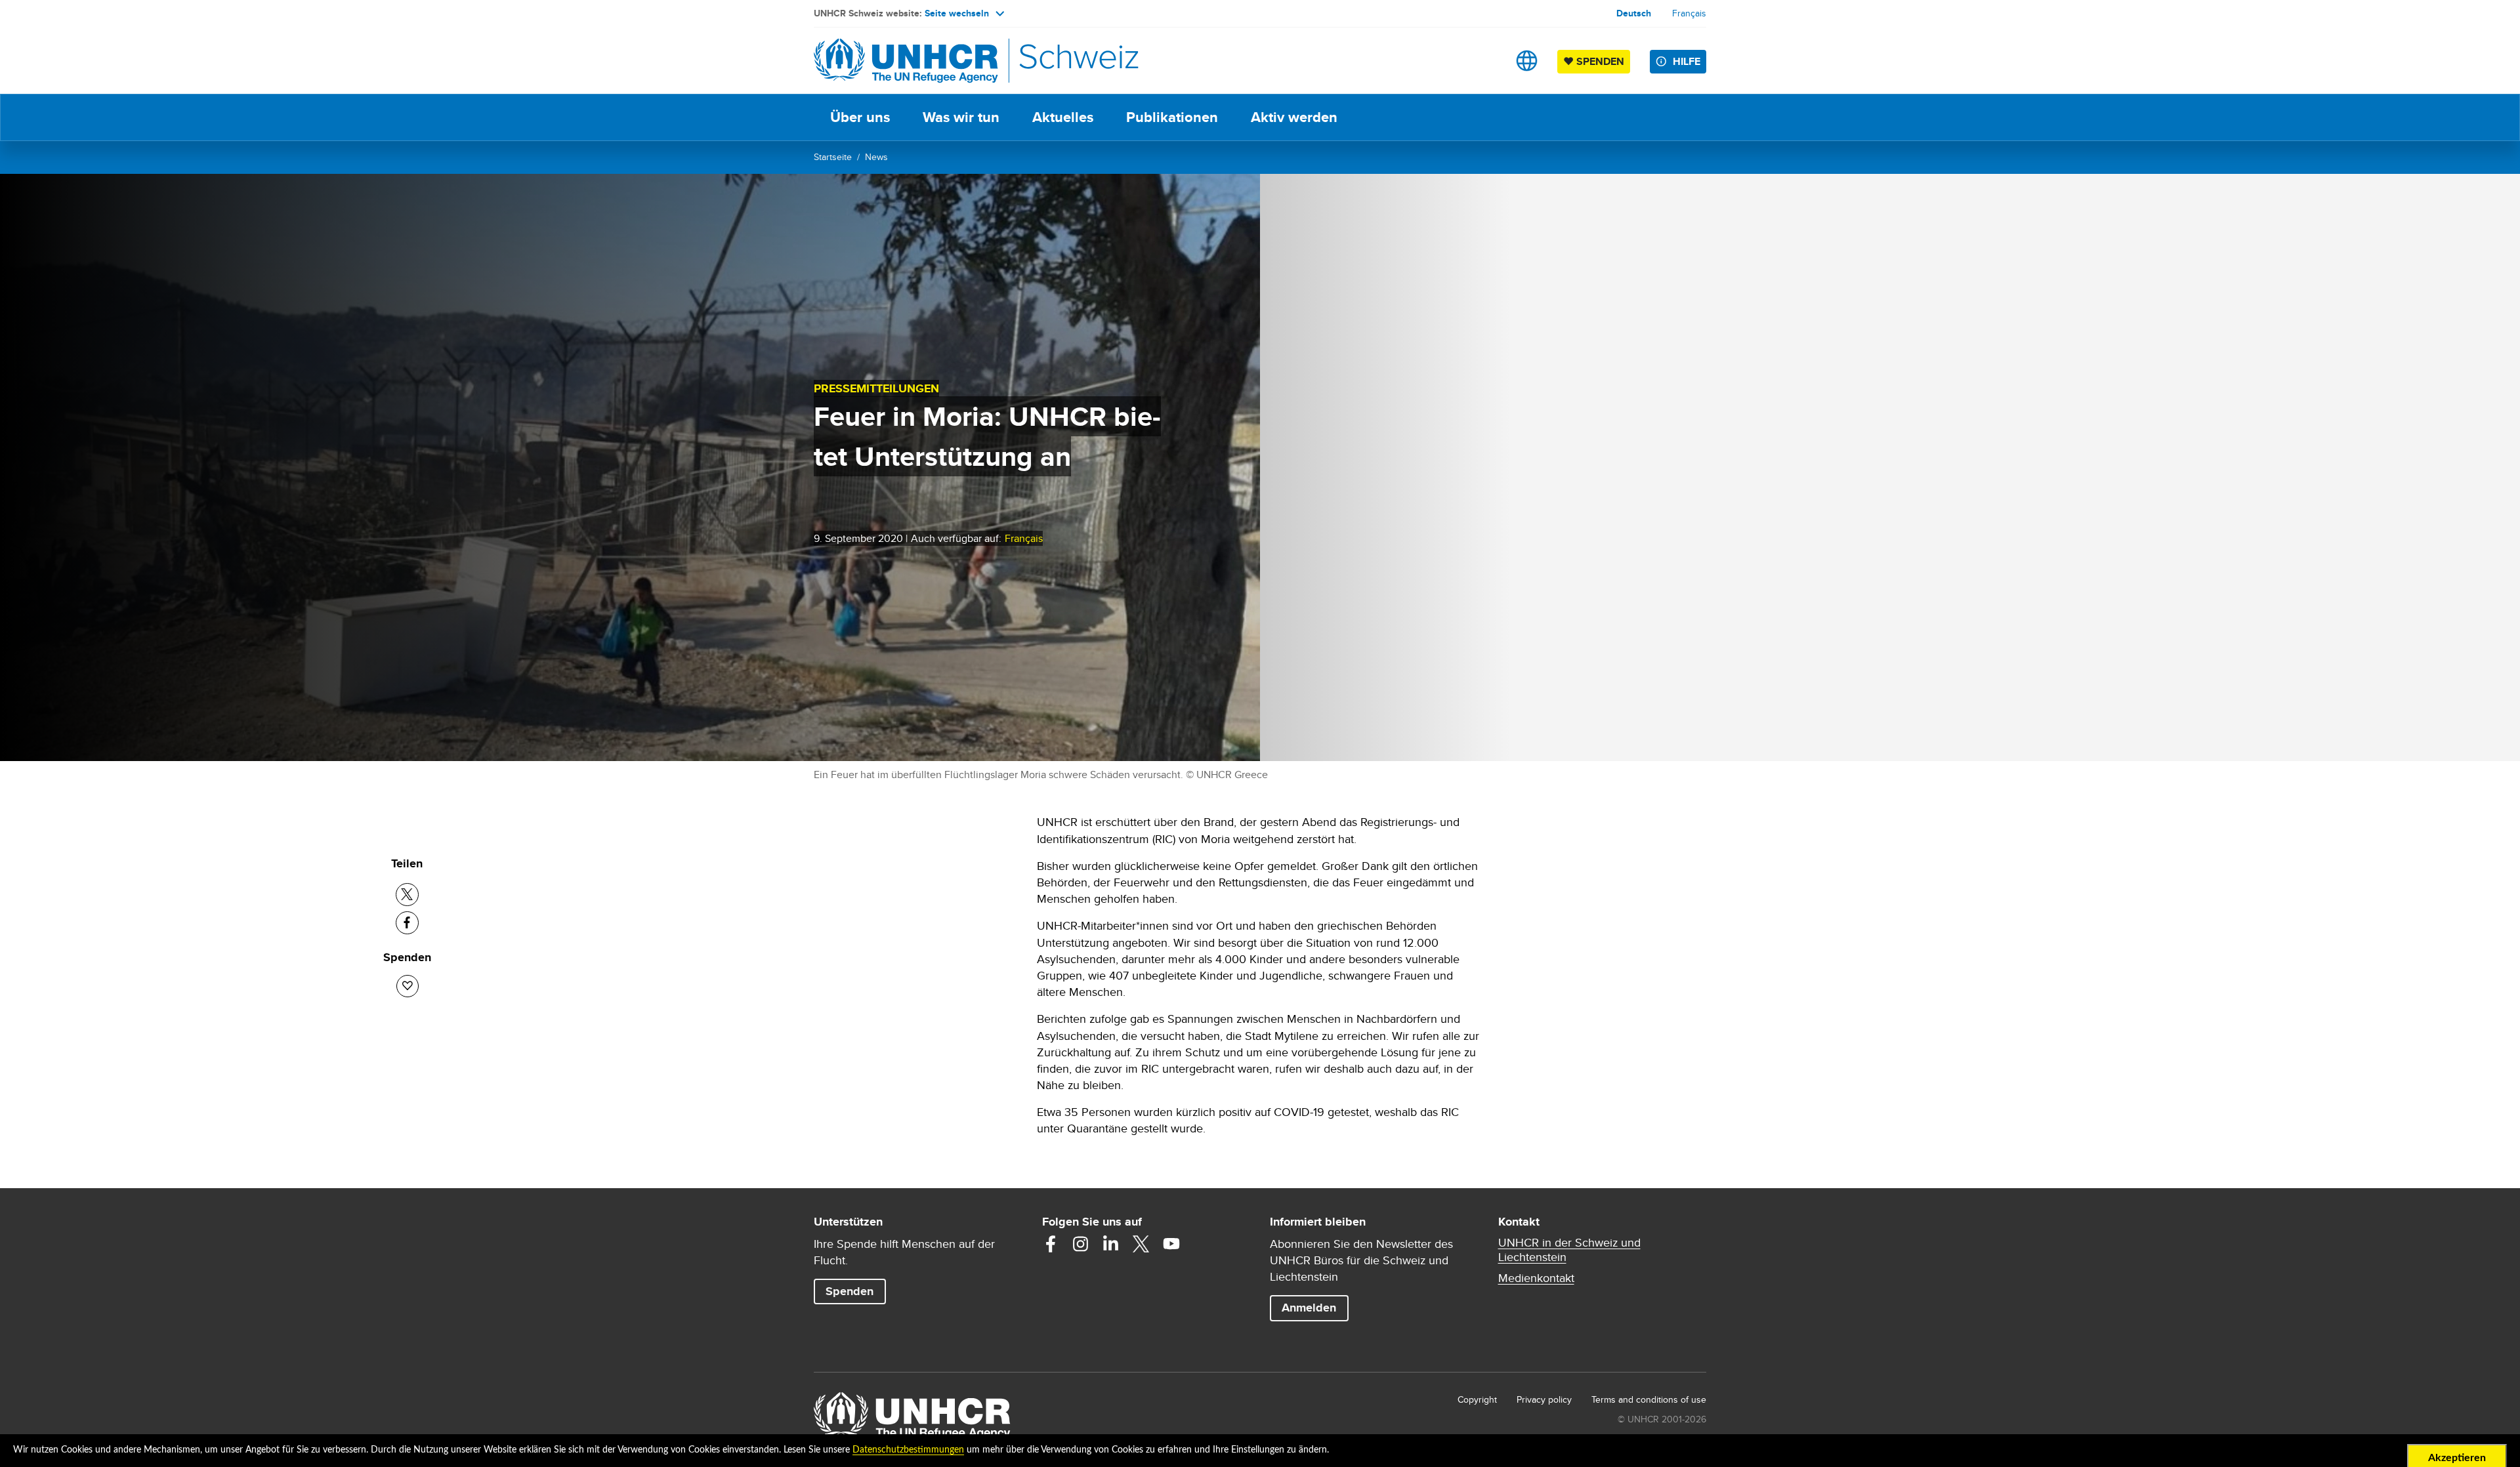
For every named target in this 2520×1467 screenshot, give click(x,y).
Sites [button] (1527, 61)
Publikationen (1172, 117)
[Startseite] (906, 61)
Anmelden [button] (1309, 1308)
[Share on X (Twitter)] (407, 895)
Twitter (1141, 1244)
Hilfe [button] (1687, 61)
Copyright (1477, 1399)
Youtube (1171, 1244)
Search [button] (1485, 61)
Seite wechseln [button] (957, 13)
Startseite (833, 157)
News (876, 157)
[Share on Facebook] (407, 923)
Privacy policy (1544, 1399)
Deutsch (1634, 13)
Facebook (1051, 1244)
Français (1689, 13)
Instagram (1081, 1244)
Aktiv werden (1294, 117)
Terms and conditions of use (1649, 1399)
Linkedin (1111, 1244)
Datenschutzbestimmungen (908, 1450)
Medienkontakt (1536, 1278)
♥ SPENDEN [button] (1597, 61)
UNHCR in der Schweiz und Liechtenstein (1569, 1250)
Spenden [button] (855, 1291)
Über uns (860, 117)
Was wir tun (961, 117)
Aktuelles (1063, 117)
